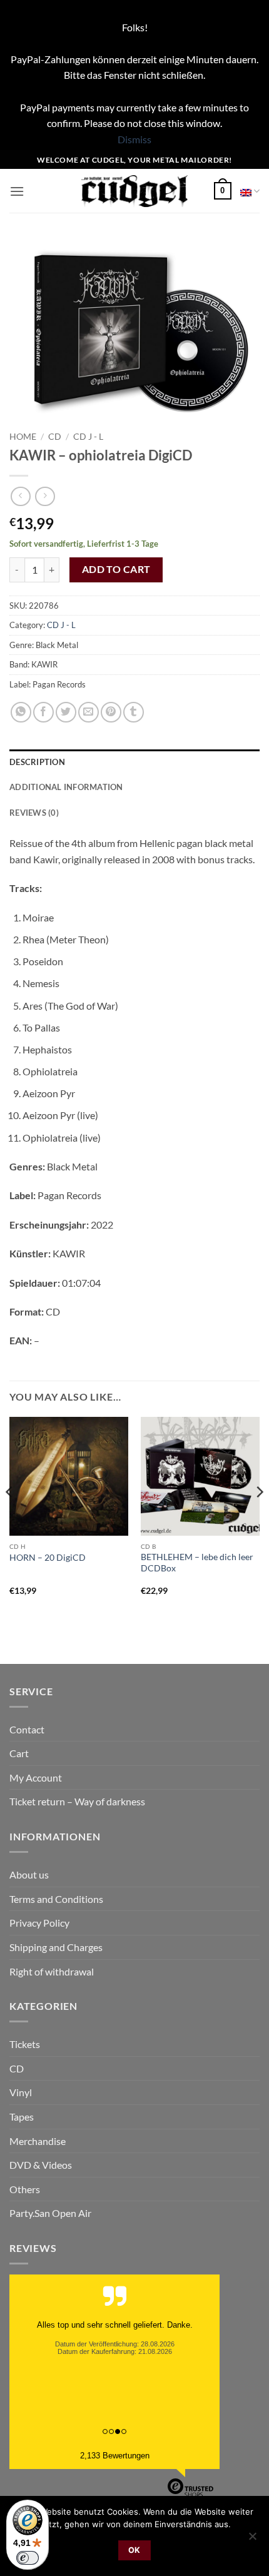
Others (25, 2189)
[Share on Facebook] (43, 712)
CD (55, 437)
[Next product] (20, 496)
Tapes (22, 2117)
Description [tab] (37, 762)
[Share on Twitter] (66, 712)
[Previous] (10, 1517)
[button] (17, 191)
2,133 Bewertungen (115, 2456)
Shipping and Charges (56, 1947)
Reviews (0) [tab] (34, 813)
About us (29, 1874)
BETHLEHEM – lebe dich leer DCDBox (197, 1563)
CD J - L (88, 437)
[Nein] (252, 2540)
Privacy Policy (39, 1923)
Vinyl (21, 2092)
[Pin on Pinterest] (111, 712)
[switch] (28, 2558)
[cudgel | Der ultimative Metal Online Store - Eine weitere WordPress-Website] (135, 191)
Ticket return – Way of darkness (77, 1801)
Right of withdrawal (52, 1971)
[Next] (259, 1517)
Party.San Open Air (50, 2213)
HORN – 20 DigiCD (48, 1558)
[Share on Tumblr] (134, 712)
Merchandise (38, 2141)
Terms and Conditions (56, 1899)
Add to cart (116, 569)
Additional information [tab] (66, 787)
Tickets (25, 2044)
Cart (19, 1753)
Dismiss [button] (134, 139)
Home (23, 437)
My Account (36, 1777)
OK (134, 2550)
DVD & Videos (41, 2165)
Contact (27, 1729)
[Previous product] (45, 496)
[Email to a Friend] (89, 712)
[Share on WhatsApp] (21, 712)
